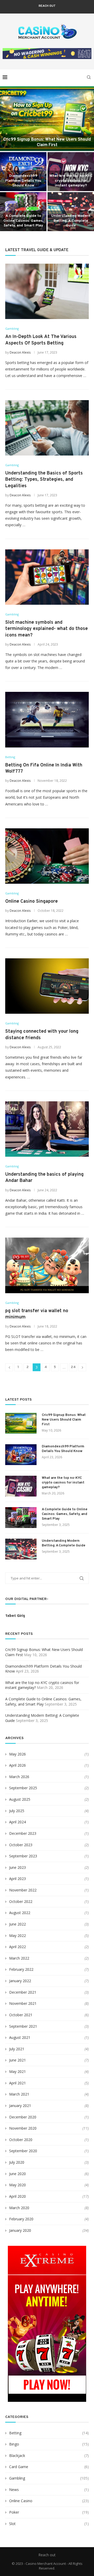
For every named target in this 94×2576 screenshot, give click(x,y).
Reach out (47, 6)
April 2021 (17, 2083)
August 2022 (20, 1913)
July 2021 (17, 2049)
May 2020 (17, 2185)
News (49, 2490)
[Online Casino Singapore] (47, 856)
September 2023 (23, 1856)
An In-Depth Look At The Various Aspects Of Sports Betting (41, 340)
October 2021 (21, 2015)
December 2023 (23, 1833)
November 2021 (23, 2003)
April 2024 (17, 1822)
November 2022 (23, 1890)
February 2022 (21, 1969)
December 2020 (23, 2117)
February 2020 (21, 2219)
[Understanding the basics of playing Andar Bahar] (47, 1129)
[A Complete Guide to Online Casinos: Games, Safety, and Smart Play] (21, 1518)
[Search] (89, 77)
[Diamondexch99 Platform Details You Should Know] (21, 1455)
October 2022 (21, 1901)
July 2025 (17, 1811)
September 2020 (23, 2151)
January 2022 (20, 1981)
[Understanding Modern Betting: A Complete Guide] (21, 1549)
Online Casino (49, 2501)
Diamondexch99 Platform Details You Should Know (23, 181)
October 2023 (21, 1845)
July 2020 (17, 2162)
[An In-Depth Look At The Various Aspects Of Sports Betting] (47, 291)
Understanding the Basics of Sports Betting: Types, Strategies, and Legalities (44, 480)
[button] (7, 159)
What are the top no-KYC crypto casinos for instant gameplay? (71, 181)
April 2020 (17, 2196)
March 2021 (19, 2094)
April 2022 (17, 1947)
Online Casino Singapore (31, 902)
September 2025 (23, 1788)
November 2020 (23, 2128)
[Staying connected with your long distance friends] (47, 986)
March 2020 (19, 2208)
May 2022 (17, 1936)
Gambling (49, 2478)
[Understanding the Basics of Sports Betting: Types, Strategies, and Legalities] (47, 428)
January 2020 (20, 2230)
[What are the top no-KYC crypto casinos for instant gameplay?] (21, 1486)
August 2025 (20, 1799)
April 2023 (17, 1879)
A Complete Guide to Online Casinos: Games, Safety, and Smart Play (23, 221)
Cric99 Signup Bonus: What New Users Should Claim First (47, 142)
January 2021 (20, 2106)
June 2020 (17, 2174)
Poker (49, 2512)
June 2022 (17, 1924)
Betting (49, 2433)
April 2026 (17, 1765)
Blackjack (49, 2455)
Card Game (49, 2467)
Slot (49, 2524)
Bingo (49, 2444)
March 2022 (19, 1958)
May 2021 (17, 2071)
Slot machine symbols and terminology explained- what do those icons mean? (46, 629)
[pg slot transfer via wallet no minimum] (47, 1265)
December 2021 (23, 1992)
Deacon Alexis (20, 352)
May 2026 (17, 1754)
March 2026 (19, 1777)
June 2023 (17, 1867)
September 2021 (23, 2026)
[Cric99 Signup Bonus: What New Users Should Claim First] (47, 119)
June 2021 (17, 2060)
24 (73, 1367)
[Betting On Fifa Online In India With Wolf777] (47, 720)
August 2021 (20, 2037)
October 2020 (21, 2140)
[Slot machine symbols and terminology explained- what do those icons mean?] (47, 577)
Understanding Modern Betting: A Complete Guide (71, 221)
